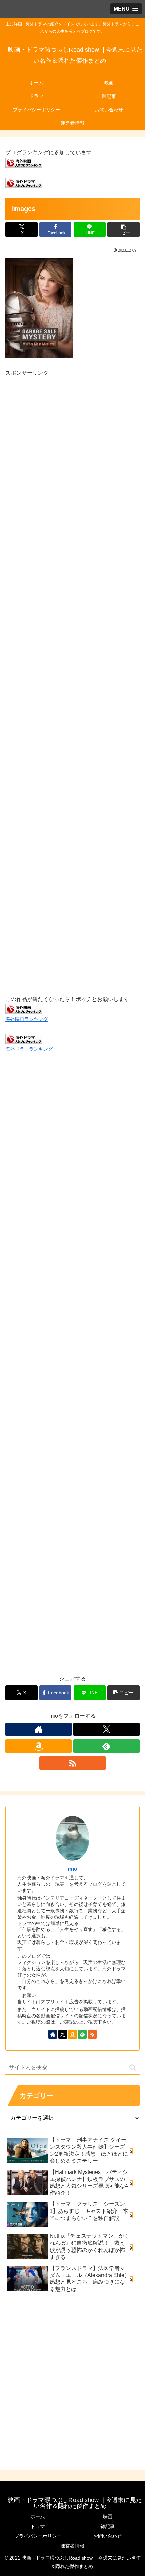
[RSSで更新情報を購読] (73, 1763)
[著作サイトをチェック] (39, 1729)
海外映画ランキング (27, 1019)
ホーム (38, 2516)
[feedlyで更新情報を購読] (106, 1746)
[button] (123, 229)
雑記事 (108, 2526)
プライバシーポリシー (38, 2536)
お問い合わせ (108, 2536)
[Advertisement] (72, 678)
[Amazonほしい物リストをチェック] (39, 1746)
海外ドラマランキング (29, 1049)
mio (72, 1869)
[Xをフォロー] (106, 1729)
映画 (108, 2516)
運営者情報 (72, 2546)
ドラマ (38, 2526)
